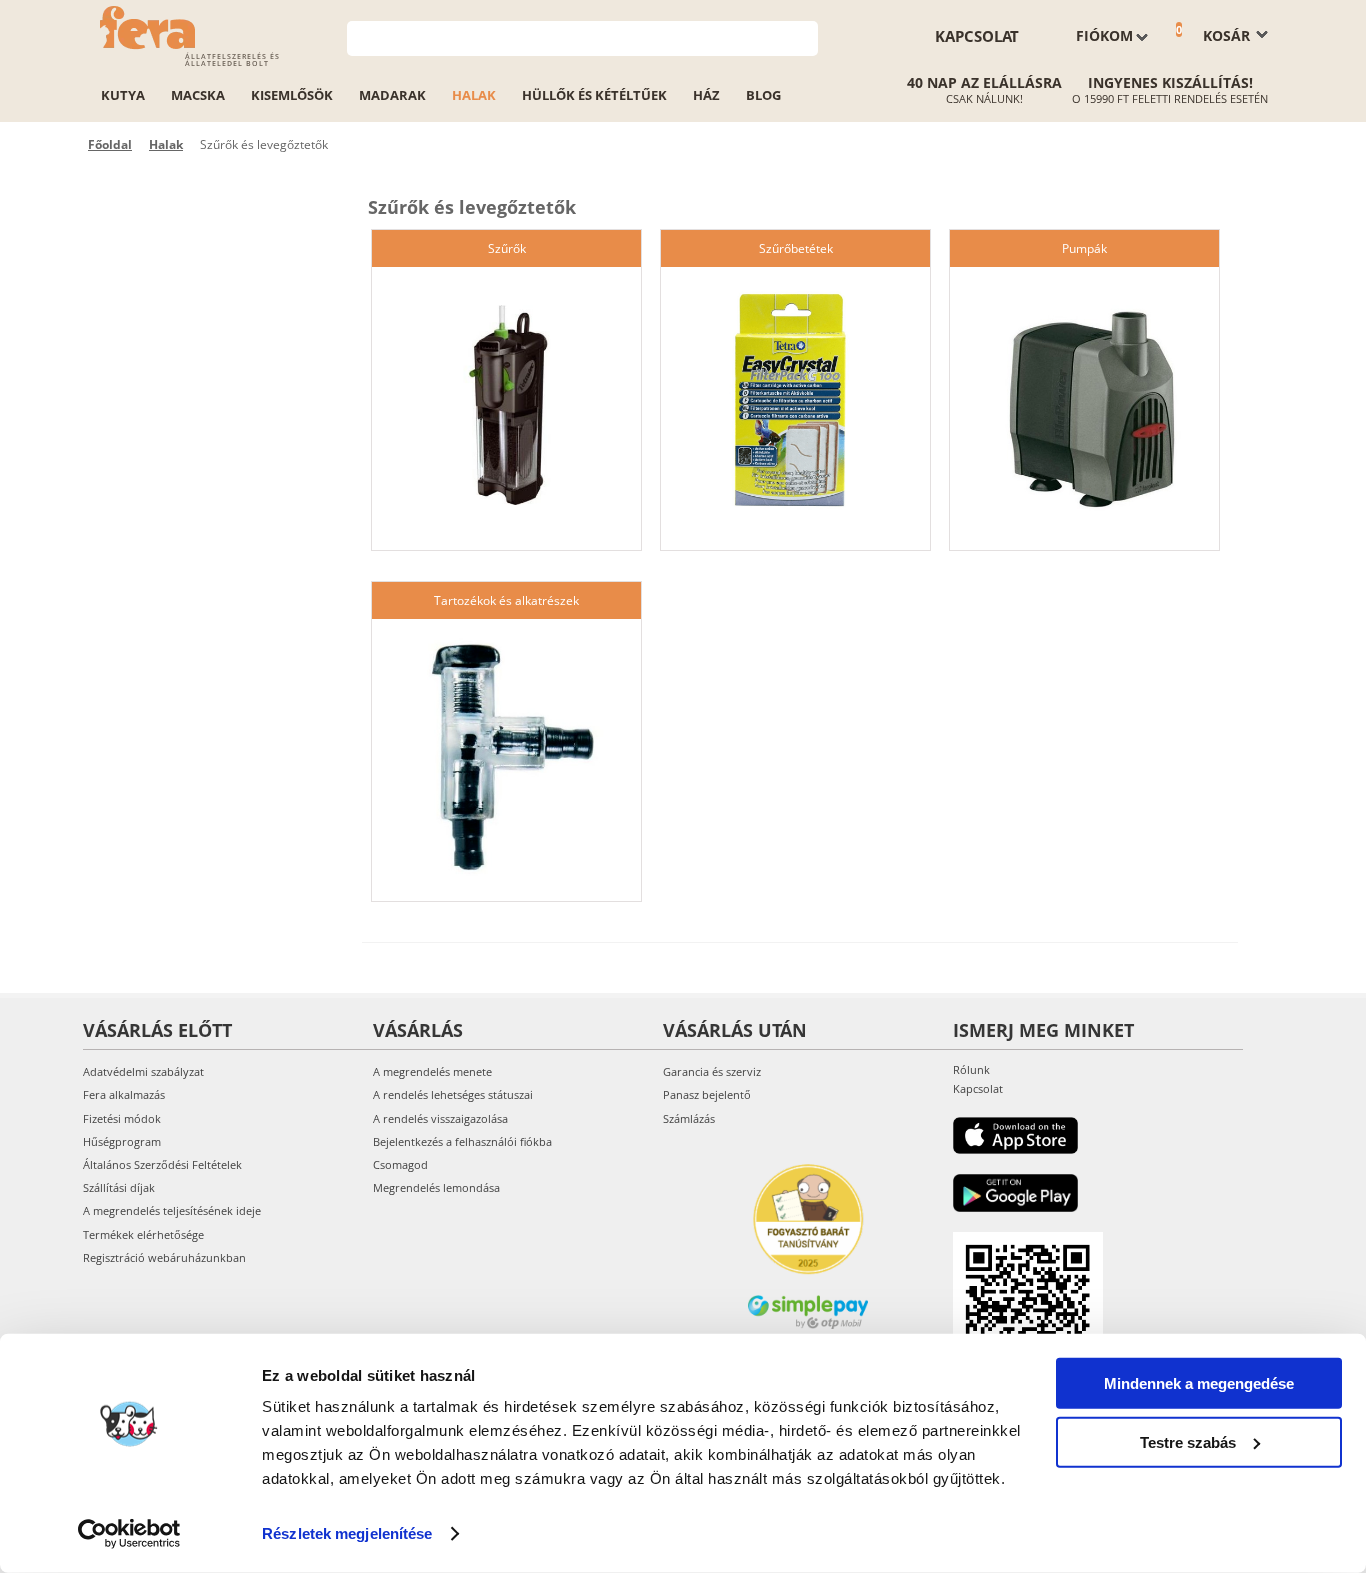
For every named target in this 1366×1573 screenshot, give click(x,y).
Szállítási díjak (119, 1187)
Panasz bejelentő (707, 1094)
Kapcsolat (977, 36)
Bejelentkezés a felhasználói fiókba (462, 1141)
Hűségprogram (122, 1141)
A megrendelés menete (432, 1071)
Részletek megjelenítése (347, 1533)
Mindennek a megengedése (1199, 1383)
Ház (706, 95)
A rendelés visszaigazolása (440, 1118)
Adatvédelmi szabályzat (143, 1071)
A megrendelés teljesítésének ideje (172, 1210)
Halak (474, 95)
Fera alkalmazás (124, 1094)
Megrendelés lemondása (436, 1187)
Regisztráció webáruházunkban (164, 1257)
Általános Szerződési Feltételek (162, 1164)
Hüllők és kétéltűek (594, 95)
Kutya (123, 95)
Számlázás (689, 1118)
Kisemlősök (292, 95)
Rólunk (971, 1069)
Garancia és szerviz (712, 1071)
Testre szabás (1188, 1441)
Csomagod (400, 1164)
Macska (198, 95)
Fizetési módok (122, 1118)
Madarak (392, 95)
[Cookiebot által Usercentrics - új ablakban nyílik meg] (129, 1534)
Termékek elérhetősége (143, 1234)
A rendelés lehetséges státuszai (453, 1094)
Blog (763, 95)
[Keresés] (803, 36)
